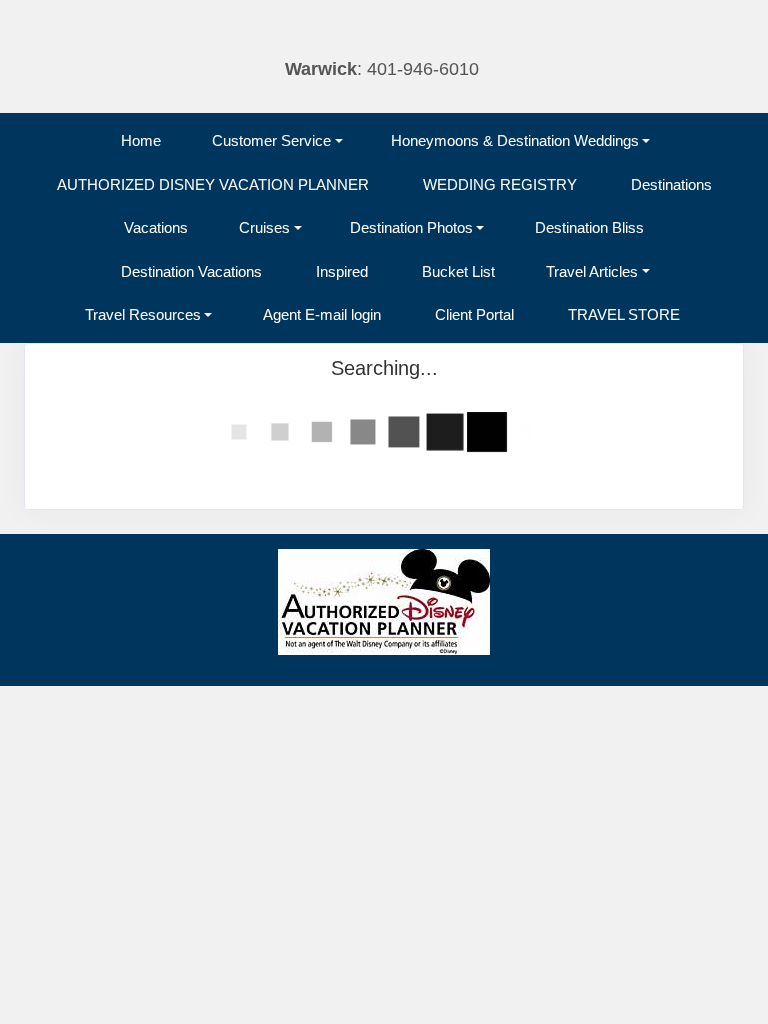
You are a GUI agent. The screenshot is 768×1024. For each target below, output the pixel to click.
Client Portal (474, 314)
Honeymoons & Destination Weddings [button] (515, 140)
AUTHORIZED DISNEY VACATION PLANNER (213, 184)
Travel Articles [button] (592, 271)
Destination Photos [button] (411, 227)
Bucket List (458, 271)
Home (141, 140)
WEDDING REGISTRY (500, 184)
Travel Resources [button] (143, 314)
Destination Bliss (589, 227)
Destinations (671, 184)
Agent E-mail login (322, 314)
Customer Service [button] (271, 140)
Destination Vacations (191, 271)
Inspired (342, 271)
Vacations (156, 227)
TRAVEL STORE (624, 314)
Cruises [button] (264, 227)
